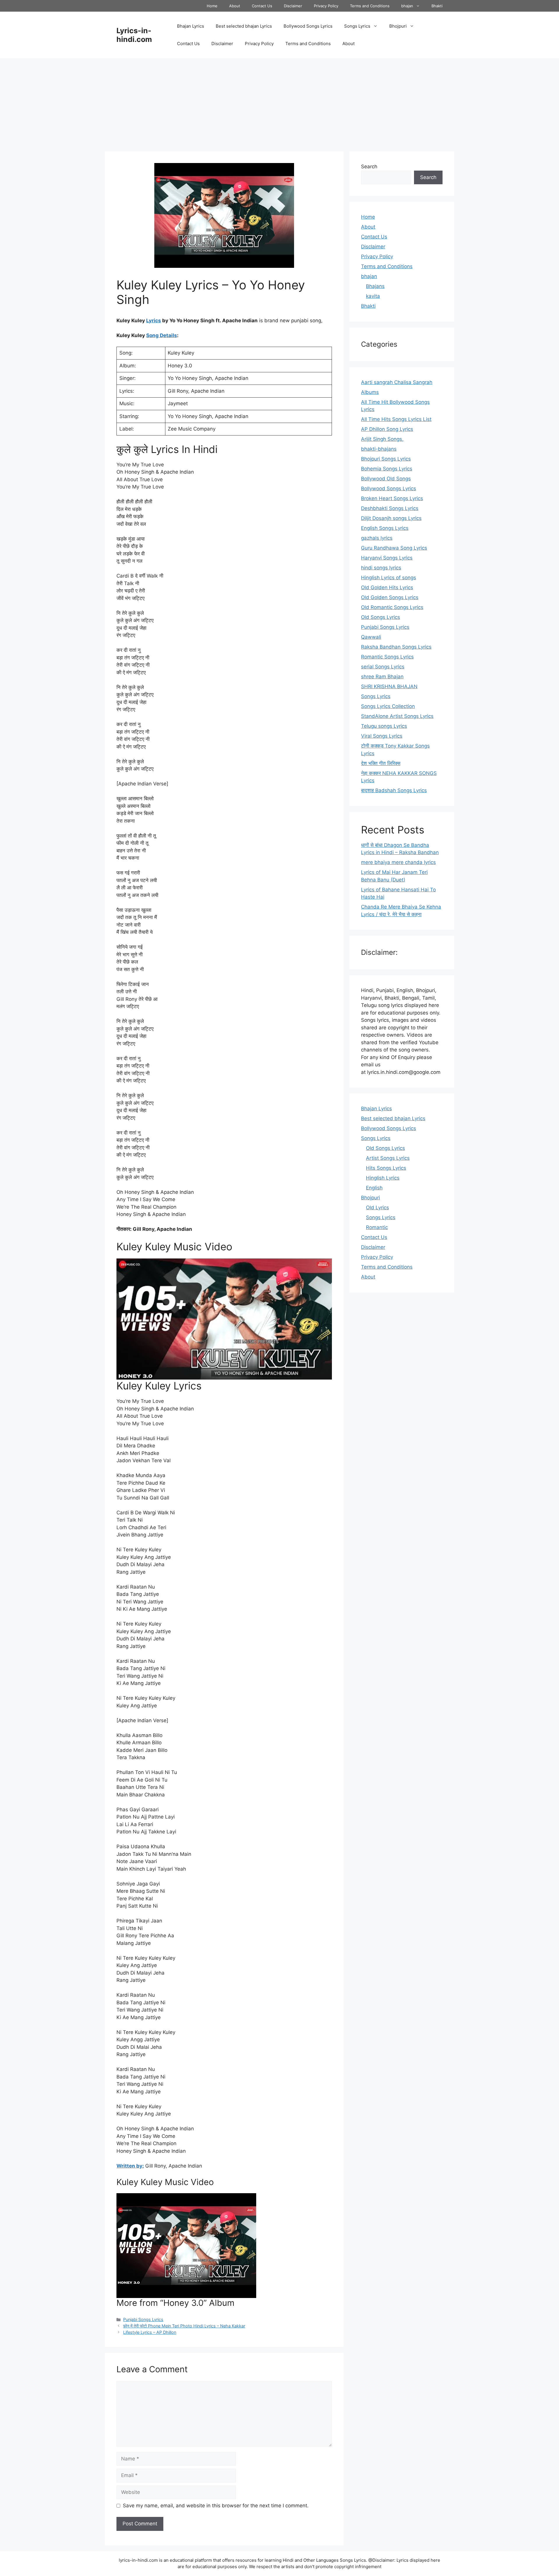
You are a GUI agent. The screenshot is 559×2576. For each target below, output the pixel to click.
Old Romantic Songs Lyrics (392, 607)
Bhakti (437, 6)
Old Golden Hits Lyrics (387, 587)
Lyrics (154, 321)
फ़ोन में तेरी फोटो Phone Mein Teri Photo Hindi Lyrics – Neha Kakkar (184, 2326)
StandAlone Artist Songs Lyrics (397, 716)
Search (369, 167)
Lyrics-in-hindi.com (134, 35)
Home (212, 6)
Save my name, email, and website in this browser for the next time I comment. (216, 2506)
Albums (370, 392)
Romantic (377, 1227)
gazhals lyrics (377, 538)
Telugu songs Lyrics (384, 726)
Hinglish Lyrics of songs (389, 578)
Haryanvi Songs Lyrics (387, 558)
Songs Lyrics (357, 26)
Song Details (162, 335)
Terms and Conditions (370, 6)
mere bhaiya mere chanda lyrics (398, 862)
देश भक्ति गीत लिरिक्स (381, 763)
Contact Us (262, 6)
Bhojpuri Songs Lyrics (386, 459)
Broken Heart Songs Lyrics (392, 498)
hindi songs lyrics (381, 568)
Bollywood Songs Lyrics (308, 26)
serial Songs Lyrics (383, 667)
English (374, 1188)
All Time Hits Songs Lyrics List (396, 419)
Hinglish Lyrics (383, 1178)
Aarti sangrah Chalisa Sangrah (397, 382)
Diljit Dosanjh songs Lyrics (391, 518)
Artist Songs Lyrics (388, 1158)
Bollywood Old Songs (386, 479)
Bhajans (375, 286)
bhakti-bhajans (379, 449)
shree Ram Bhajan (382, 677)
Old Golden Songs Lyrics (390, 597)
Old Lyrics (377, 1208)
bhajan (407, 6)
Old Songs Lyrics (381, 617)
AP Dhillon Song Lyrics (387, 429)
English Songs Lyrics (385, 528)
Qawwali (371, 637)
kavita (373, 296)
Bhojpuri (398, 26)
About (235, 6)
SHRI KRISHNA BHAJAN (389, 686)
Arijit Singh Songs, (382, 439)
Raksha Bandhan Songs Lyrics (396, 647)
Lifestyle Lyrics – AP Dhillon (150, 2332)
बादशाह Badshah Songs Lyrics (394, 790)
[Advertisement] (279, 102)
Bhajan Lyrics (191, 26)
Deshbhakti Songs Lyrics (390, 508)
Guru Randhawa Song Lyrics (394, 548)
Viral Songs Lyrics (382, 736)
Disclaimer (293, 6)
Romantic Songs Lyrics (387, 657)
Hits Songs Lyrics (386, 1168)
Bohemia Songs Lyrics (387, 469)
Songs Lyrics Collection (388, 706)
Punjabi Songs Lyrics (143, 2319)
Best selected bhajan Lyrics (244, 26)
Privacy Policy (326, 6)
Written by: (130, 2166)
